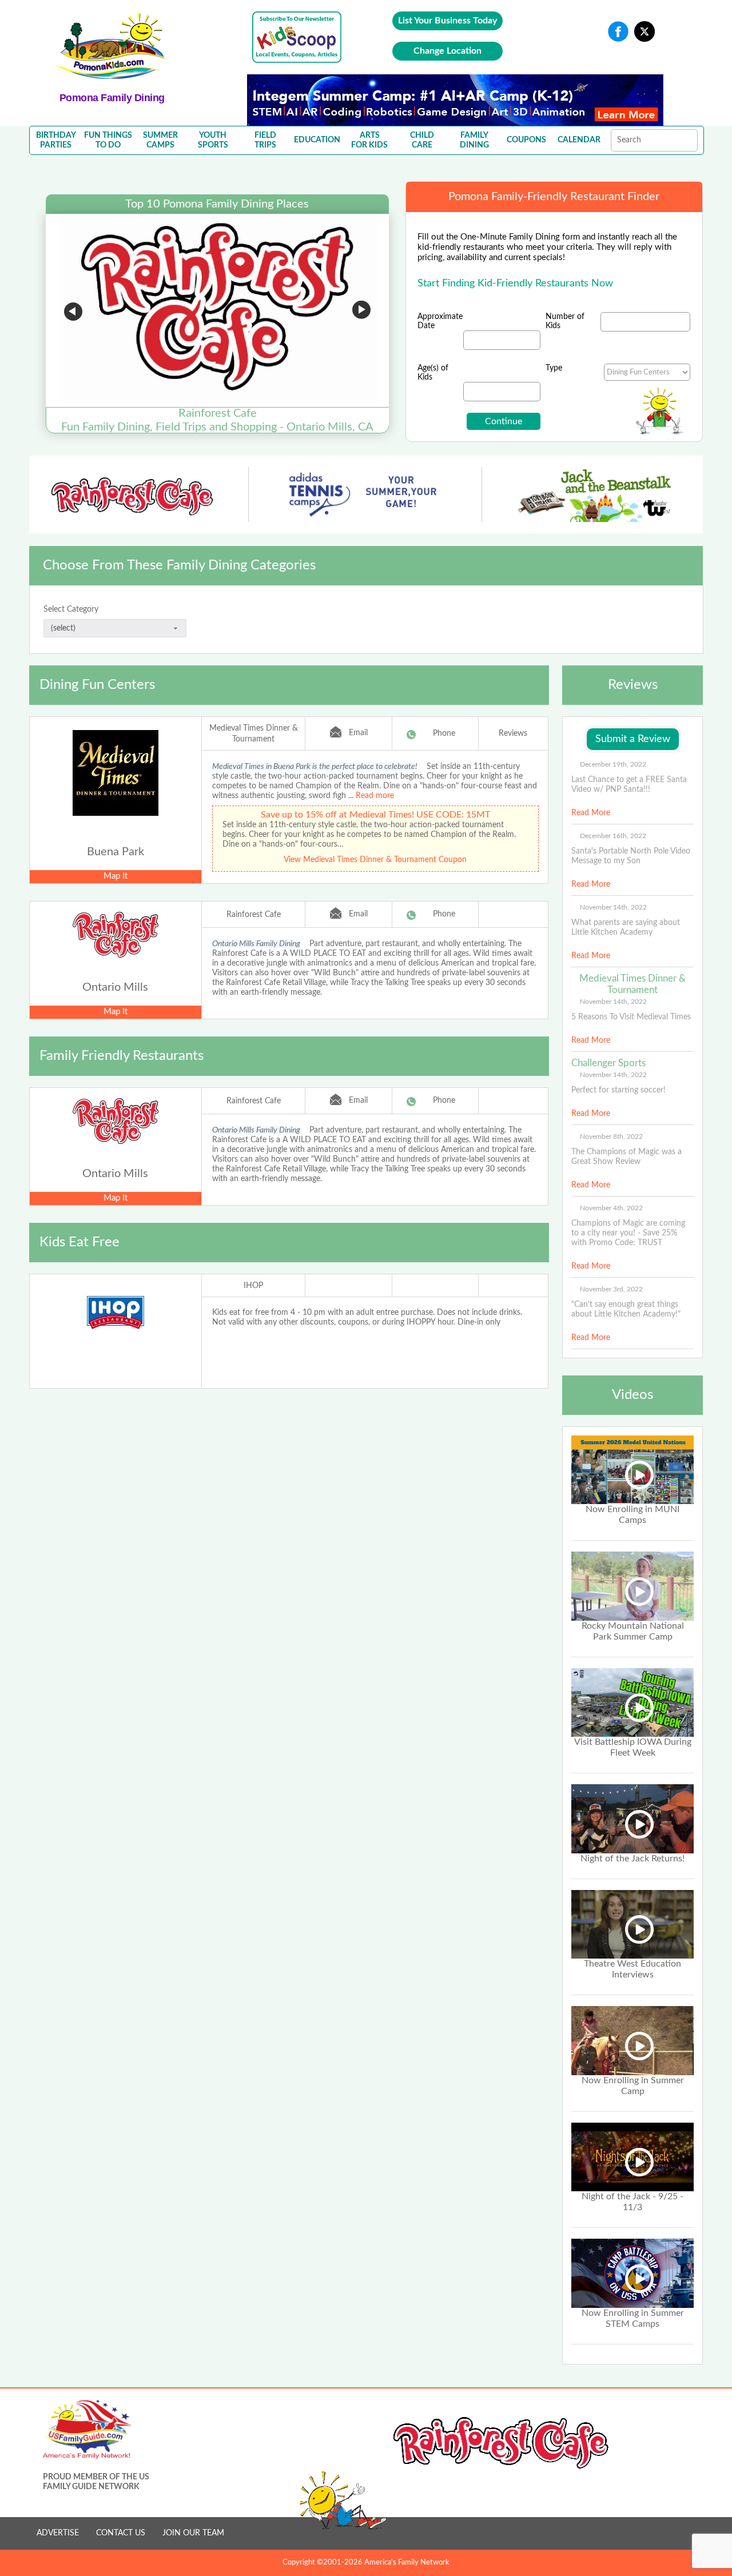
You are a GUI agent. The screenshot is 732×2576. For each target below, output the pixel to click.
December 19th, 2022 (613, 764)
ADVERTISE (58, 2533)
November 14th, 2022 (613, 907)
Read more (375, 796)
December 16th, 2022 (613, 836)
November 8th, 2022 (611, 1137)
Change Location (447, 51)
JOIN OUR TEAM (193, 2533)
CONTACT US (121, 2533)
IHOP (253, 1286)
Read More (591, 813)
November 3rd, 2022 (611, 1289)
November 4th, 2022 (611, 1208)
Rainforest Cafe (254, 915)
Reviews (513, 733)
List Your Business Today (447, 21)
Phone (444, 733)
